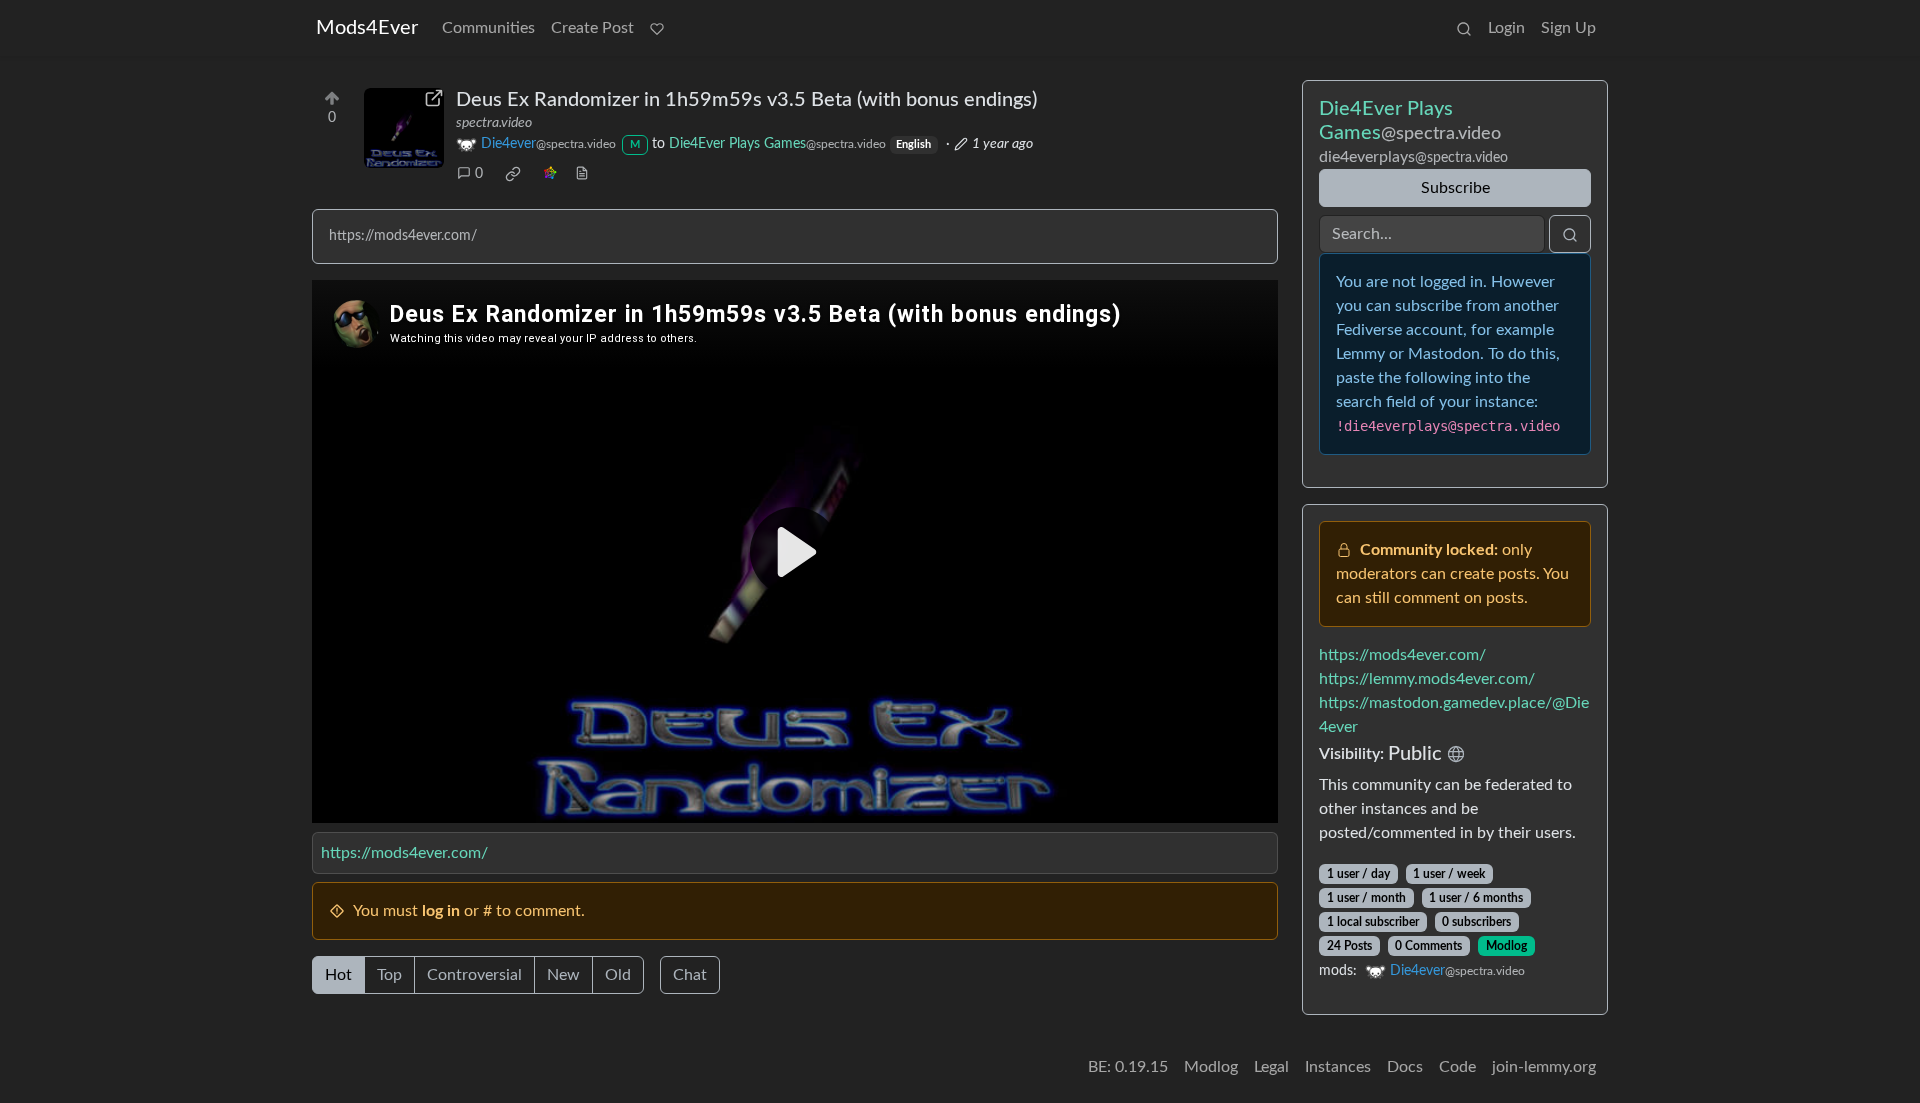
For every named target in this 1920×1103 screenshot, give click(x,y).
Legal (1271, 1067)
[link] (513, 174)
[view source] (582, 174)
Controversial (474, 975)
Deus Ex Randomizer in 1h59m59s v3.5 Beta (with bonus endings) (746, 100)
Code (1457, 1067)
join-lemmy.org (1544, 1067)
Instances (1338, 1067)
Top (389, 975)
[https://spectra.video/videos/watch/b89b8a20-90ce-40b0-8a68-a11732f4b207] (404, 128)
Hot (338, 975)
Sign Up (1568, 28)
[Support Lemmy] (657, 28)
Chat (690, 975)
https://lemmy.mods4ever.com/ (1427, 679)
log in (441, 911)
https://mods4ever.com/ (404, 853)
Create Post (592, 28)
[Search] (1464, 28)
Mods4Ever (367, 28)
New (563, 975)
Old (618, 975)
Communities (488, 28)
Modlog (1506, 946)
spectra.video (494, 123)
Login (1506, 28)
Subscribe (1455, 188)
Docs (1405, 1067)
